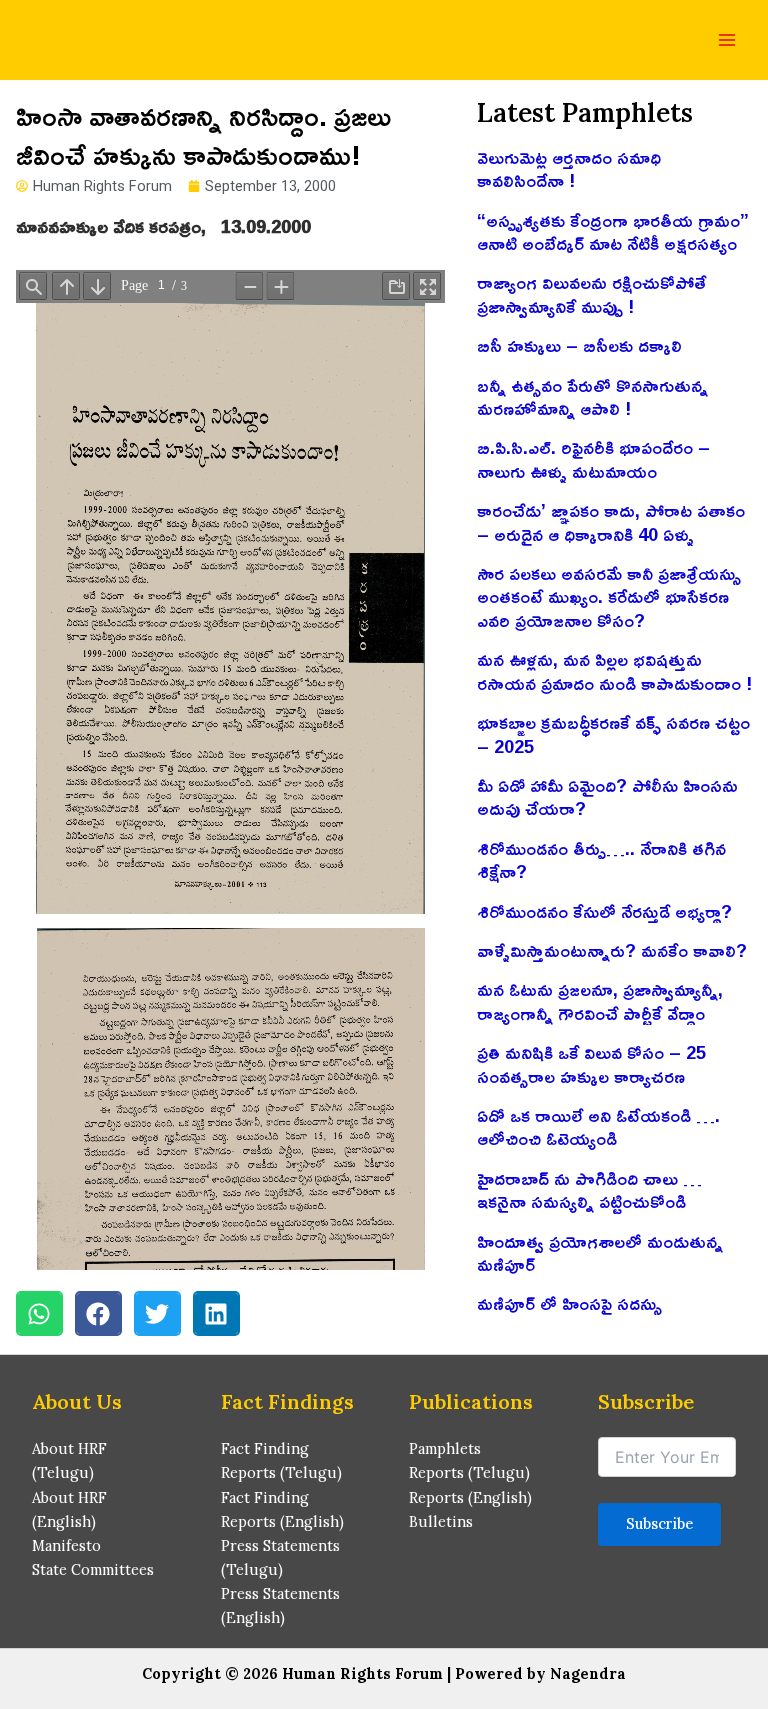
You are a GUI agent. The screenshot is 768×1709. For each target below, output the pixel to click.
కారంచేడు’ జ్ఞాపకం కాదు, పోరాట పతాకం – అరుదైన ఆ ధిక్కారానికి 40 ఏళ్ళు (611, 521)
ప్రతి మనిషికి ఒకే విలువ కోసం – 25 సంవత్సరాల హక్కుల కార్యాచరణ (591, 1063)
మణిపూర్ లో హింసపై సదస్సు (569, 1303)
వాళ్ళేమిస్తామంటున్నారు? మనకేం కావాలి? (612, 950)
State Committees (93, 1569)
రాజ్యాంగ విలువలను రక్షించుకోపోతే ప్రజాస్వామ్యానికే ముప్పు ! (591, 293)
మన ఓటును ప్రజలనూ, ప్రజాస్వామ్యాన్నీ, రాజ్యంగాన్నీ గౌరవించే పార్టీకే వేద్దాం (600, 1000)
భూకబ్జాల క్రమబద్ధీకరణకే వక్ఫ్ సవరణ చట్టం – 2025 (613, 733)
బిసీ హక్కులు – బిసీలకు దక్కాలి (579, 345)
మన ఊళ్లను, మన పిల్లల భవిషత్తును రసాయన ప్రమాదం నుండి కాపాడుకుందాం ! (614, 670)
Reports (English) (470, 1497)
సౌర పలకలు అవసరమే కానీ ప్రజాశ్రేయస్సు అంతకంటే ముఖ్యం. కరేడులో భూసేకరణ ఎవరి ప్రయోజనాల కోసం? (609, 596)
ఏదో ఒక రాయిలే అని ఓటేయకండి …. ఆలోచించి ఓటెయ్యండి (598, 1126)
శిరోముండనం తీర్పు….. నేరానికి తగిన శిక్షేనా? (601, 859)
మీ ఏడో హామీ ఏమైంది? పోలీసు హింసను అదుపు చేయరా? (607, 796)
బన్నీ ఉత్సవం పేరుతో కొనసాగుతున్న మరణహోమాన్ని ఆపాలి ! (592, 396)
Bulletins (441, 1521)
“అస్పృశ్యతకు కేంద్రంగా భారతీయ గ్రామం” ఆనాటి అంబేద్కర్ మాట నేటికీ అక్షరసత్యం (613, 231)
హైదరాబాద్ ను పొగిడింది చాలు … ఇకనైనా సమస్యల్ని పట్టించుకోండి (589, 1189)
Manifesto (66, 1545)
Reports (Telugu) (469, 1472)
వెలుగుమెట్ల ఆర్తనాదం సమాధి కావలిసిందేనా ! (569, 168)
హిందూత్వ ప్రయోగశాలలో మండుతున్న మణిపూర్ (600, 1252)
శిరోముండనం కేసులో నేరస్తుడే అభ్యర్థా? (604, 911)
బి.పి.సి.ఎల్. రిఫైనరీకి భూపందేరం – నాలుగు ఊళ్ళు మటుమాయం (593, 458)
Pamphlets (445, 1448)
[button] (39, 1313)
